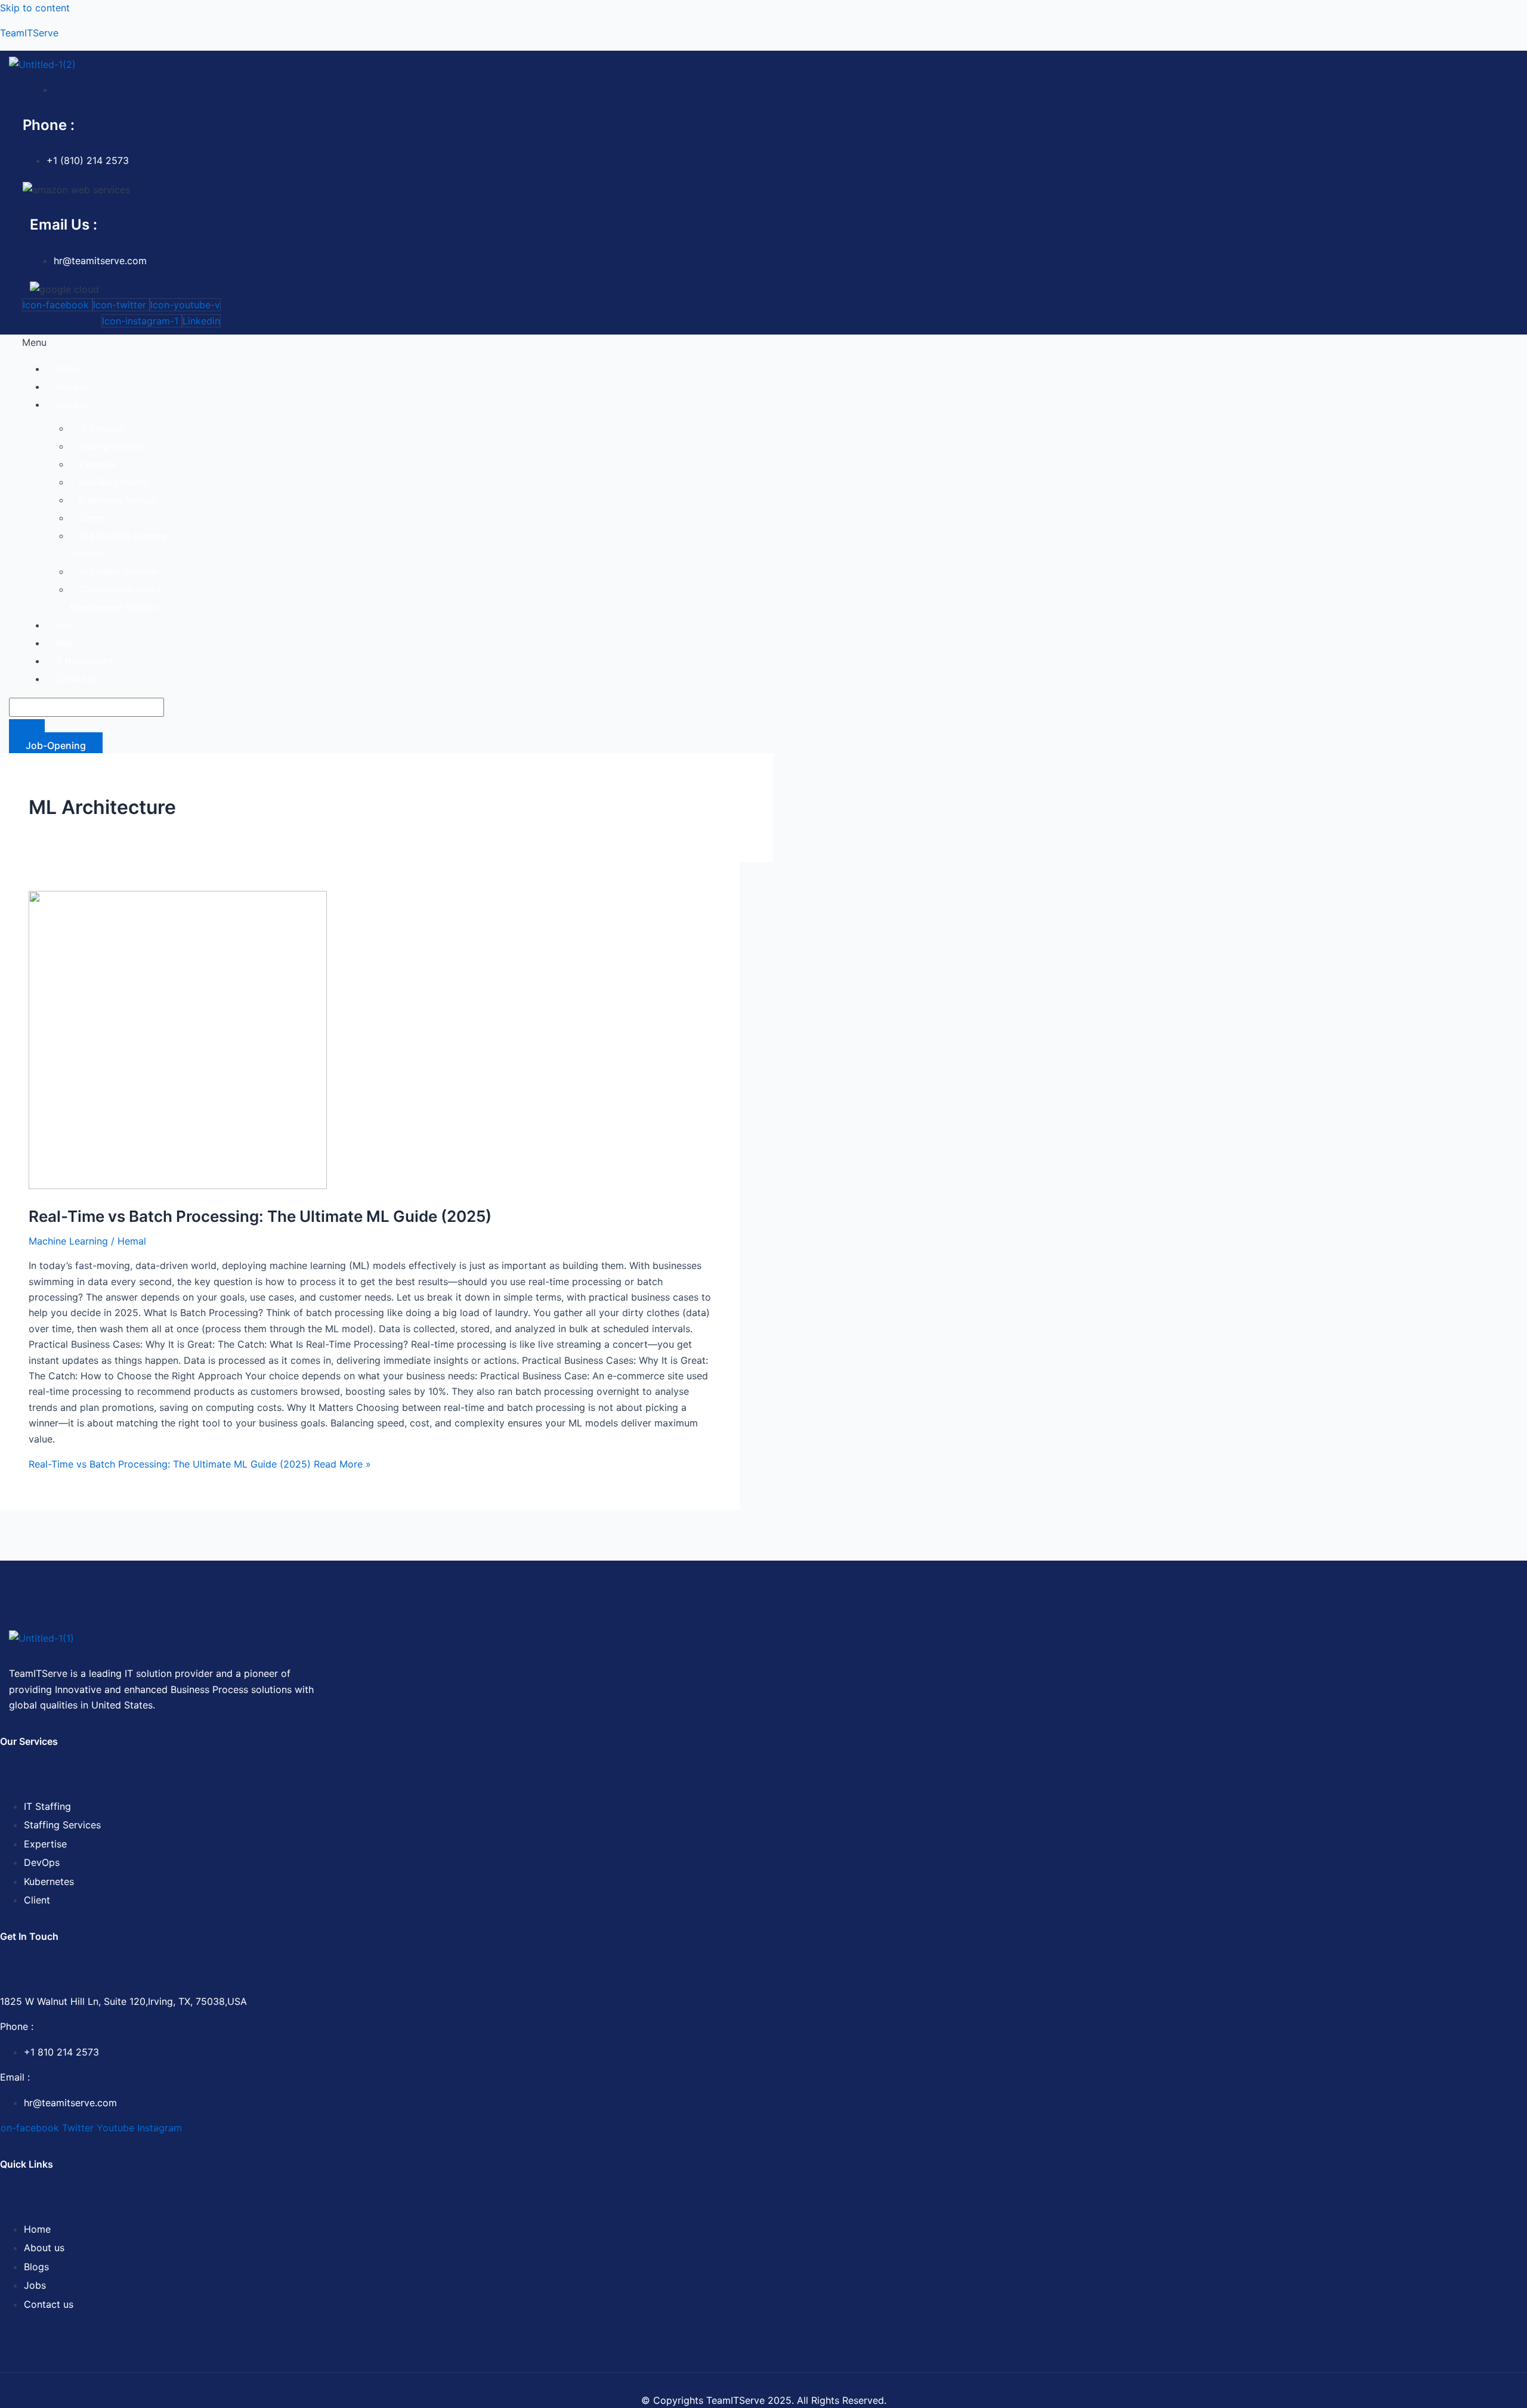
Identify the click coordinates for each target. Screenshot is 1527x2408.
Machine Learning (68, 1241)
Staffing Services (112, 446)
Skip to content (35, 8)
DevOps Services (114, 482)
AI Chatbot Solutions (118, 572)
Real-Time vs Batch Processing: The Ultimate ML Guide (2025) (260, 1216)
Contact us (76, 679)
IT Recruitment (84, 661)
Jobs (64, 625)
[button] (634, 342)
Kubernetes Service (117, 500)
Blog (64, 643)
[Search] (27, 728)
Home (67, 369)
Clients (92, 518)
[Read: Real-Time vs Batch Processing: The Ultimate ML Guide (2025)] (178, 1186)
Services (72, 405)
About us (72, 387)
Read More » (200, 1464)
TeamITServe (29, 33)
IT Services (101, 428)
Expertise (97, 464)
